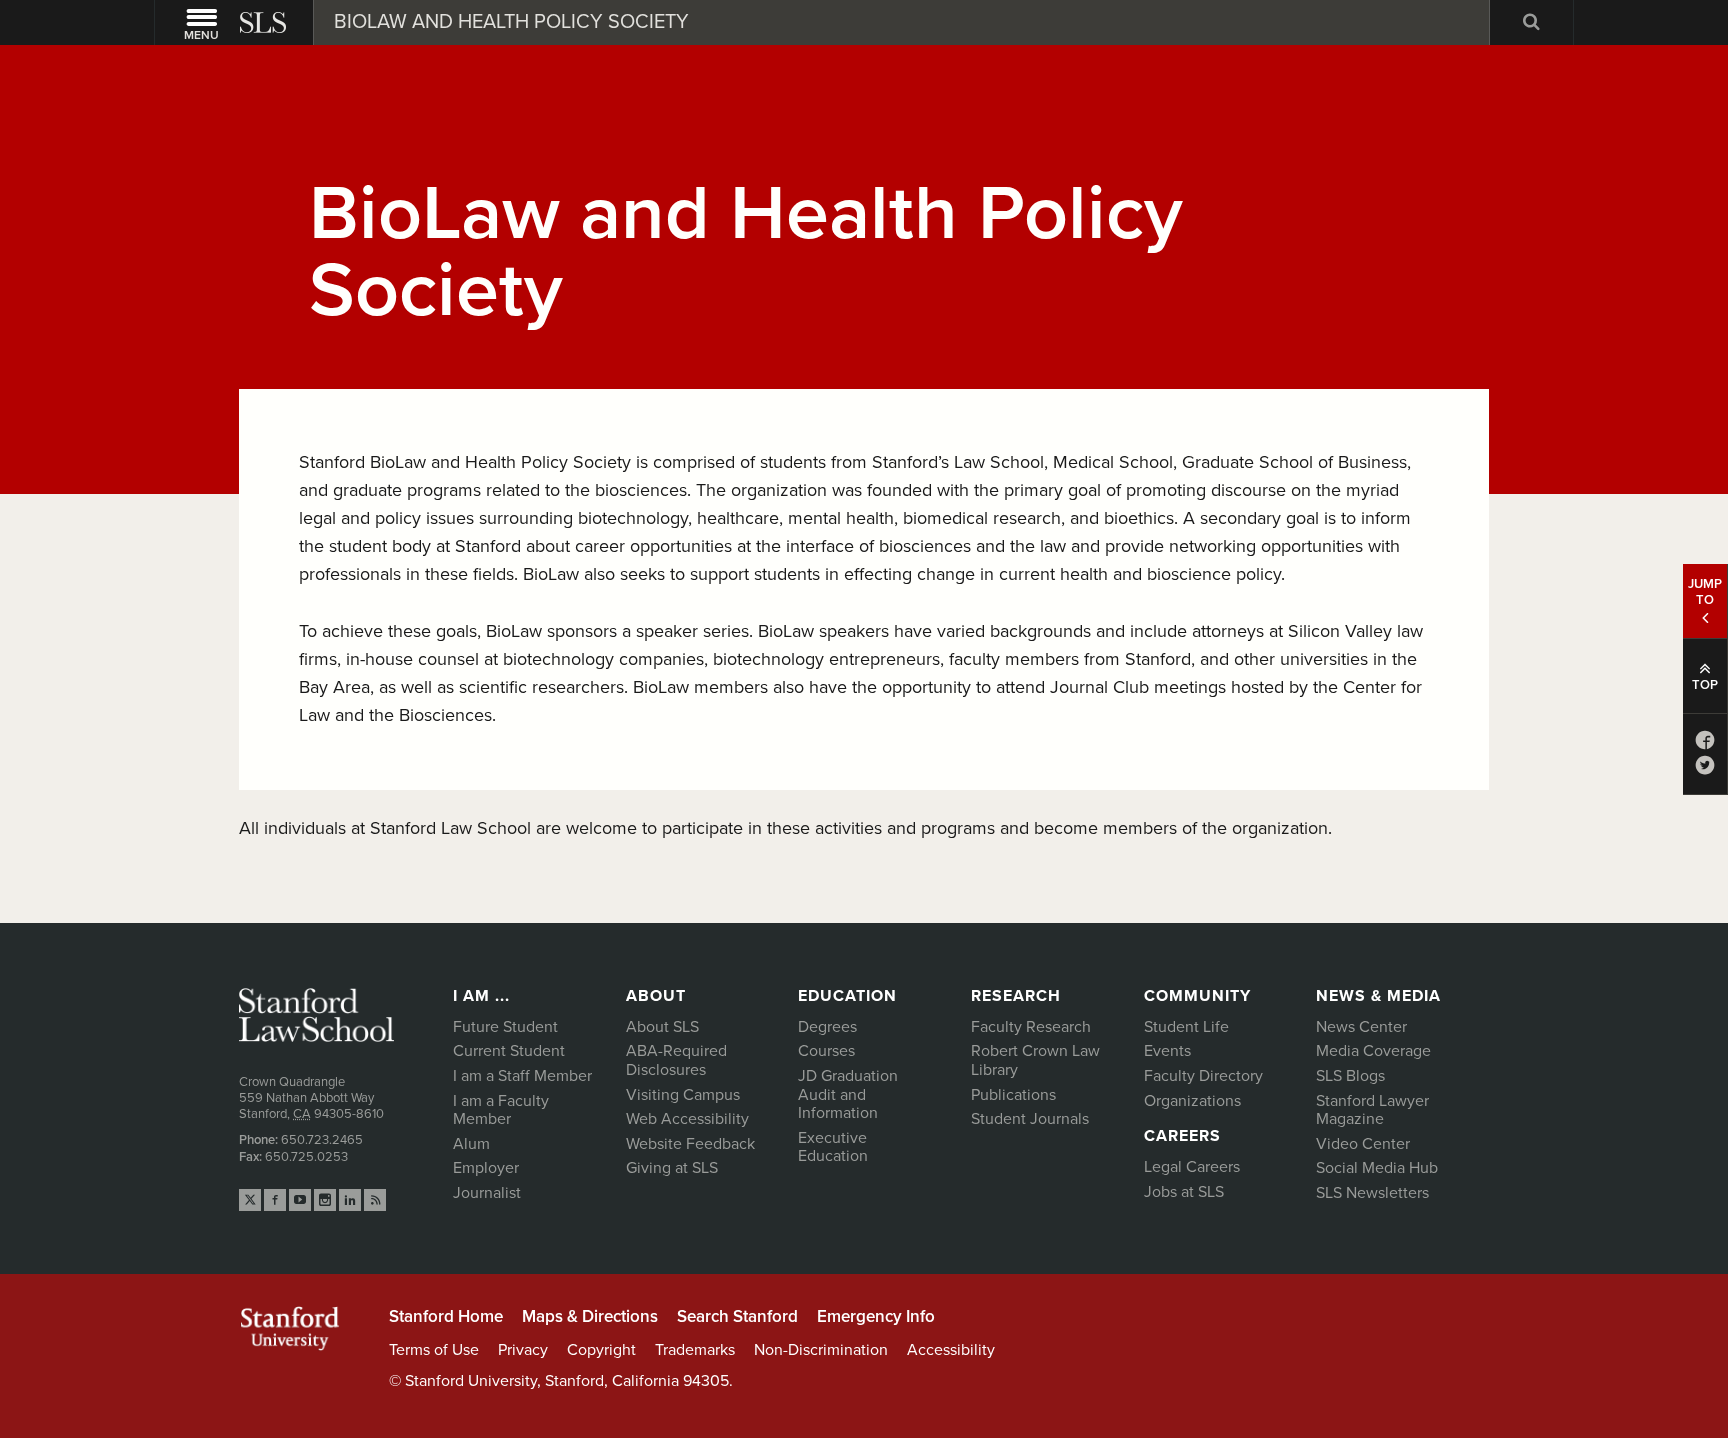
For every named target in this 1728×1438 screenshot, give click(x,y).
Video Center (1363, 1144)
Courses (826, 1051)
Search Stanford (737, 1316)
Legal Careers (1192, 1167)
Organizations (1192, 1101)
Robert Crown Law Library (1035, 1060)
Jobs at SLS (1184, 1192)
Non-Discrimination (821, 1350)
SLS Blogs (1350, 1076)
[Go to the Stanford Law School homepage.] (265, 22)
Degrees (827, 1027)
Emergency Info (876, 1316)
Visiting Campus (683, 1095)
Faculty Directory (1203, 1076)
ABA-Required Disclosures (676, 1060)
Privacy (523, 1350)
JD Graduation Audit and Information (848, 1094)
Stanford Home (446, 1316)
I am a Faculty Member (501, 1110)
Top (1705, 685)
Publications (1013, 1095)
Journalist (487, 1193)
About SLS (662, 1027)
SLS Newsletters (1372, 1193)
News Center (1361, 1027)
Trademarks (695, 1350)
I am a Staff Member (522, 1076)
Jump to (1705, 592)
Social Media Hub (1377, 1168)
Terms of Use (434, 1350)
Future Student (505, 1027)
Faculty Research (1031, 1027)
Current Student (509, 1051)
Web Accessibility (687, 1119)
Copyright (601, 1350)
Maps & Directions (590, 1316)
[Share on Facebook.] (1705, 744)
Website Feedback (690, 1144)
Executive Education (833, 1147)
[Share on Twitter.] (1705, 769)
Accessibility (951, 1350)
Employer (486, 1168)
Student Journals (1030, 1119)
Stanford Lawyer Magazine (1372, 1110)
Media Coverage (1373, 1051)
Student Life (1186, 1027)
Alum (471, 1144)
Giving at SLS (672, 1168)
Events (1167, 1051)
